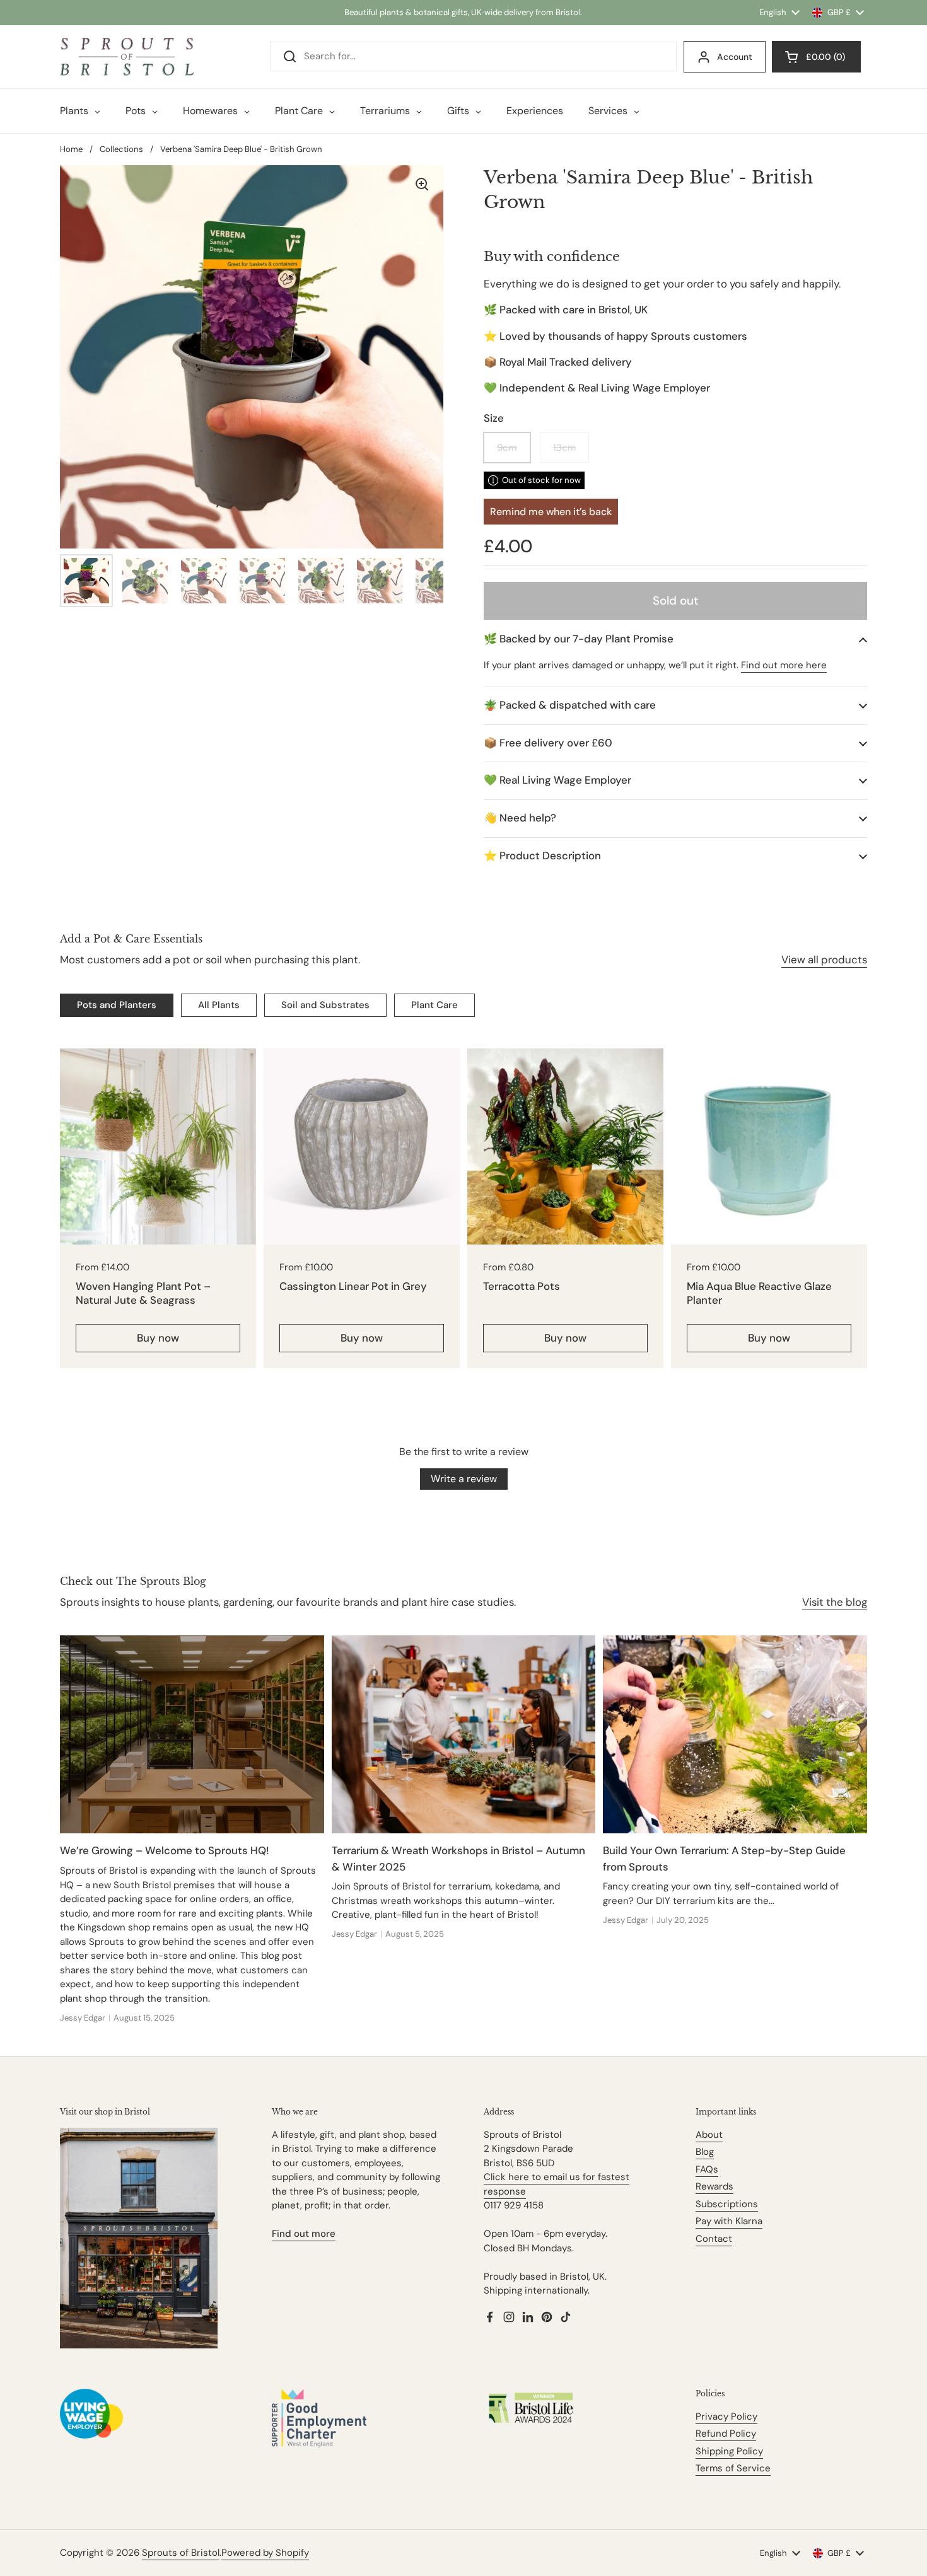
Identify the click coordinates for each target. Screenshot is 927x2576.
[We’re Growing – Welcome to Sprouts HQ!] (192, 1734)
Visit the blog (835, 1602)
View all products (824, 960)
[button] (675, 639)
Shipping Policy (729, 2451)
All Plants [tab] (219, 1005)
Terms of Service (733, 2468)
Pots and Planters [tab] (117, 1005)
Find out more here (784, 665)
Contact (714, 2239)
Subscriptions (727, 2204)
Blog (705, 2152)
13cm (564, 448)
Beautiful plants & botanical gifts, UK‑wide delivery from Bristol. (463, 12)
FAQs (707, 2169)
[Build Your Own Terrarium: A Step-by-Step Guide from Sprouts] (735, 1734)
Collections (121, 149)
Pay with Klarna (729, 2221)
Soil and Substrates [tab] (325, 1005)
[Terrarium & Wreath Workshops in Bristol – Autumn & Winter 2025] (464, 1734)
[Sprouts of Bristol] (127, 57)
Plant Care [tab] (434, 1005)
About (709, 2135)
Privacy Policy (726, 2416)
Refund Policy (726, 2434)
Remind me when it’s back (551, 512)
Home (71, 149)
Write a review (464, 1479)
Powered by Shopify (265, 2553)
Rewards (714, 2186)
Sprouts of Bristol (181, 2553)
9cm (507, 448)
